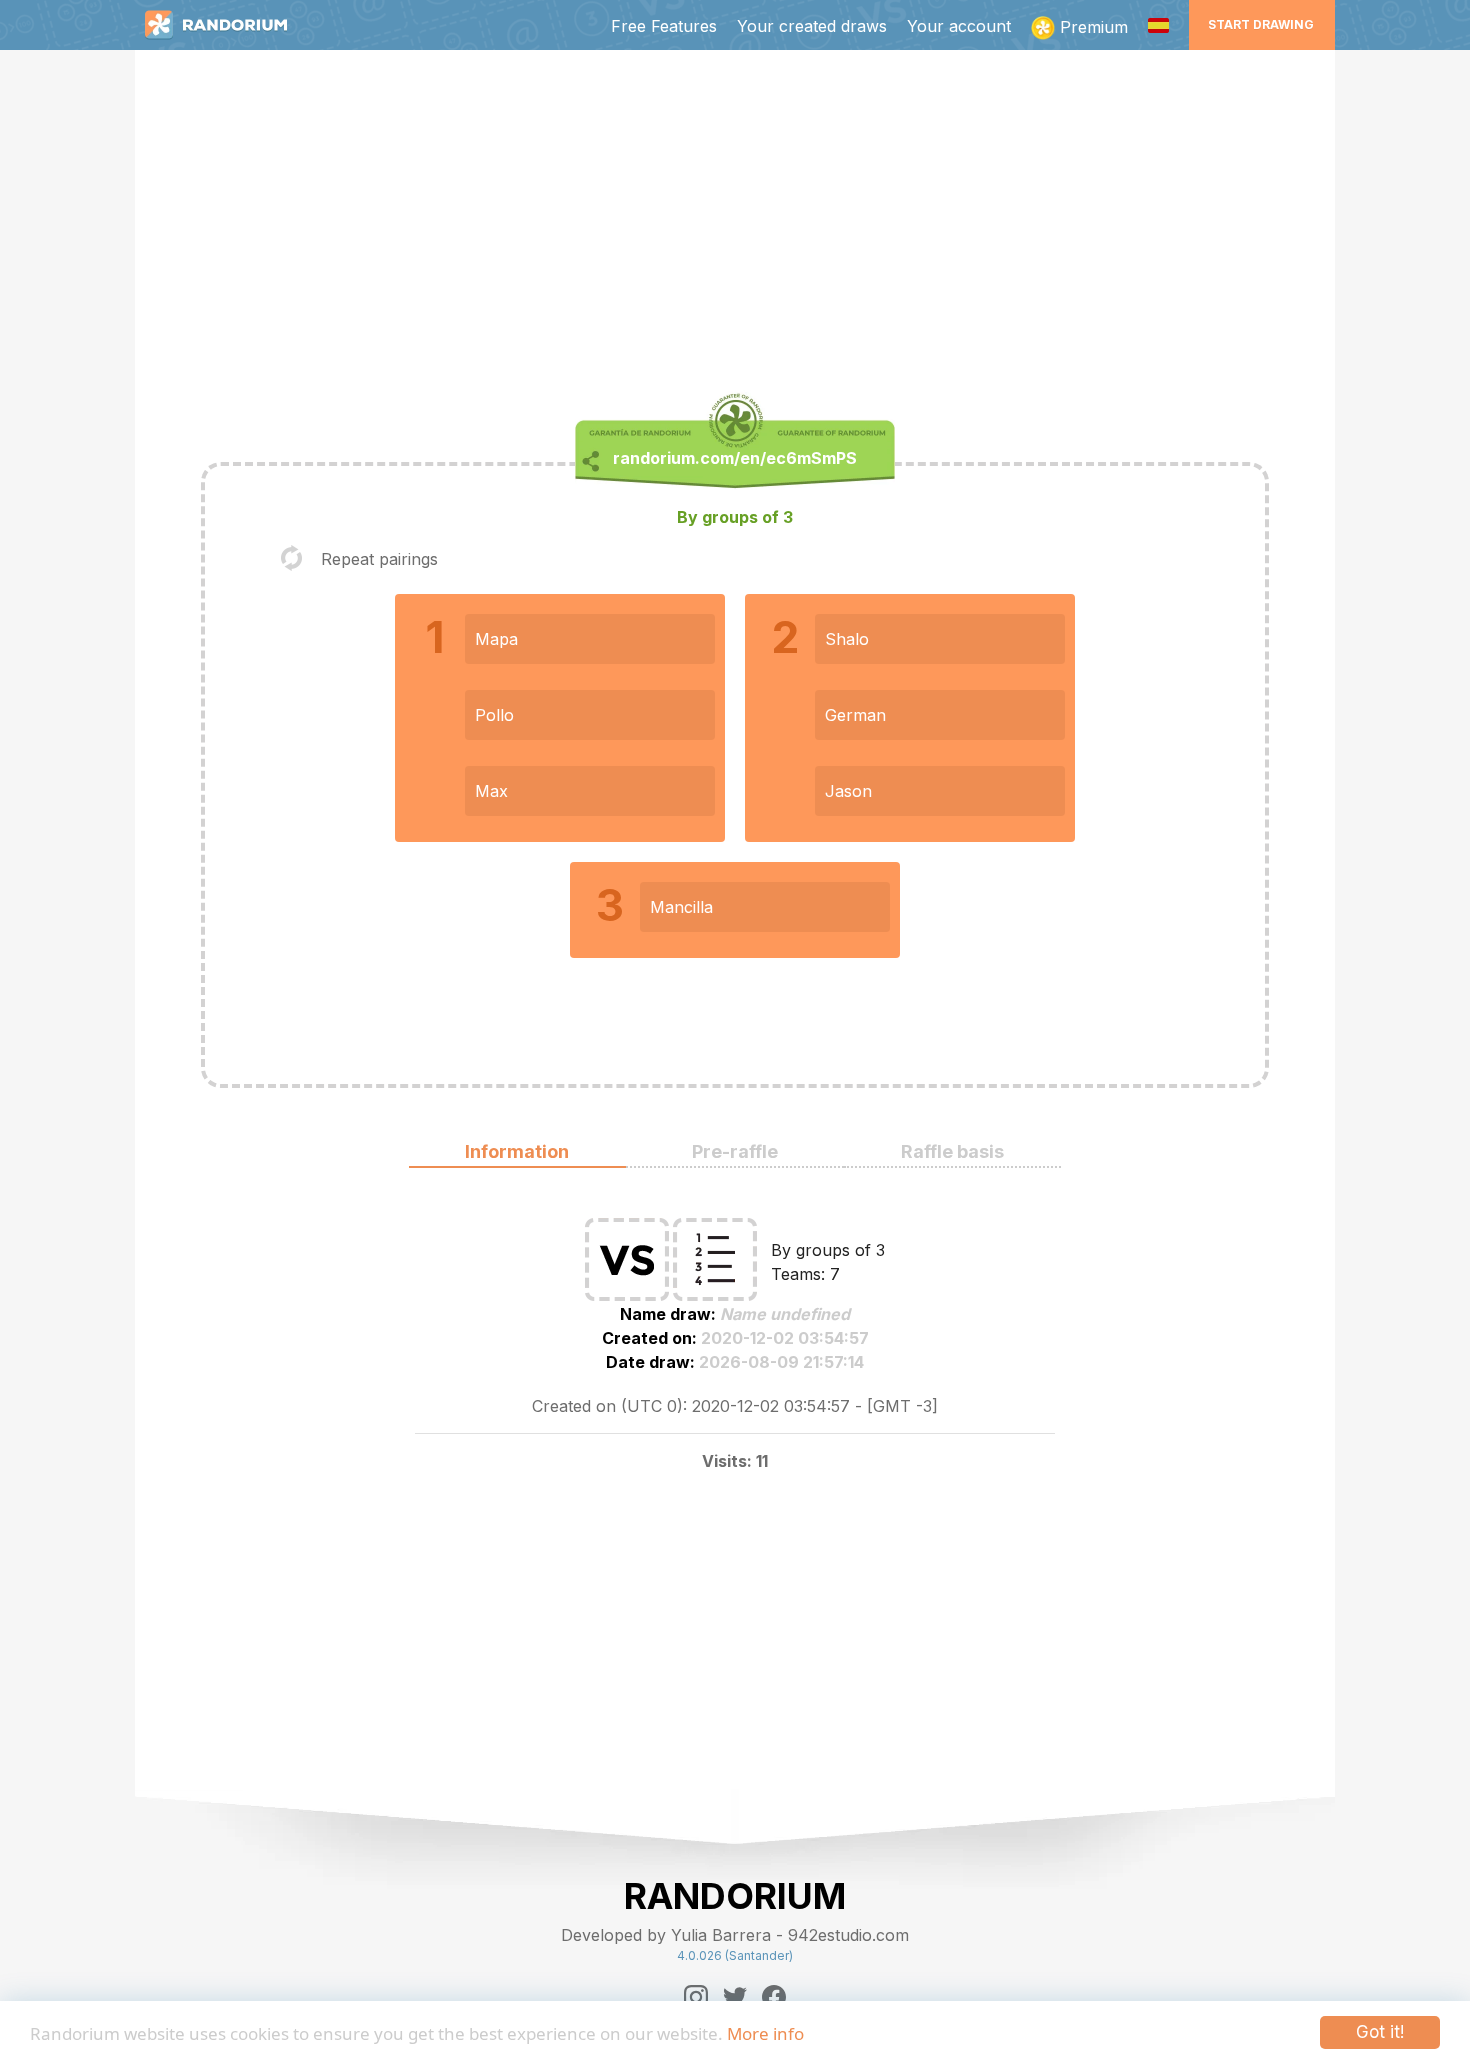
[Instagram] (696, 1997)
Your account (959, 26)
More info (765, 2033)
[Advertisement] (735, 226)
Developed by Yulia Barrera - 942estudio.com (735, 1935)
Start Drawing (1261, 24)
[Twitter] (735, 1997)
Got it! (1380, 2032)
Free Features (664, 26)
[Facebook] (774, 1997)
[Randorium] (226, 25)
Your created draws (812, 26)
